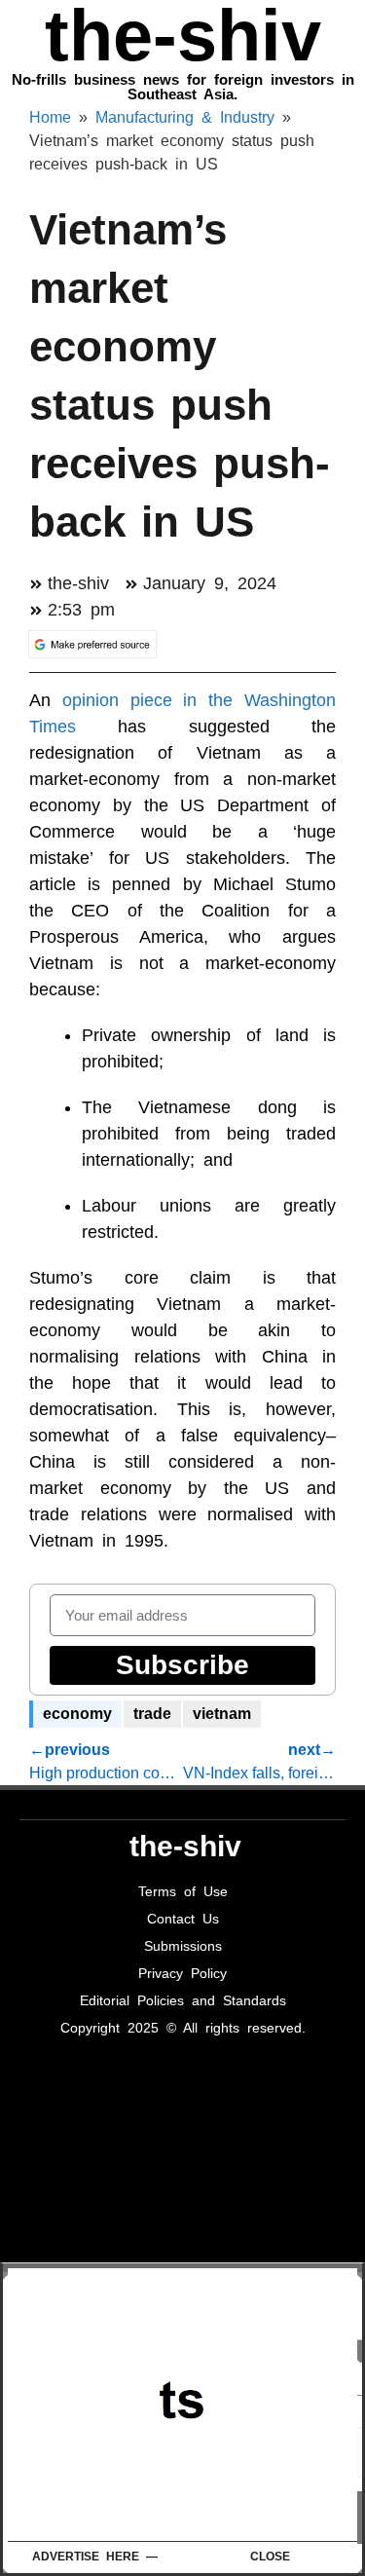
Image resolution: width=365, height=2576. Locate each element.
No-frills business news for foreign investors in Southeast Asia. (183, 87)
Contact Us (183, 1919)
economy (77, 1714)
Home (50, 117)
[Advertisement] (186, 2405)
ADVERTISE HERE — (95, 2557)
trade (152, 1714)
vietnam (222, 1714)
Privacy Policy (182, 1973)
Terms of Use (183, 1891)
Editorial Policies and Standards (183, 2000)
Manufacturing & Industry (185, 117)
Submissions (183, 1946)
